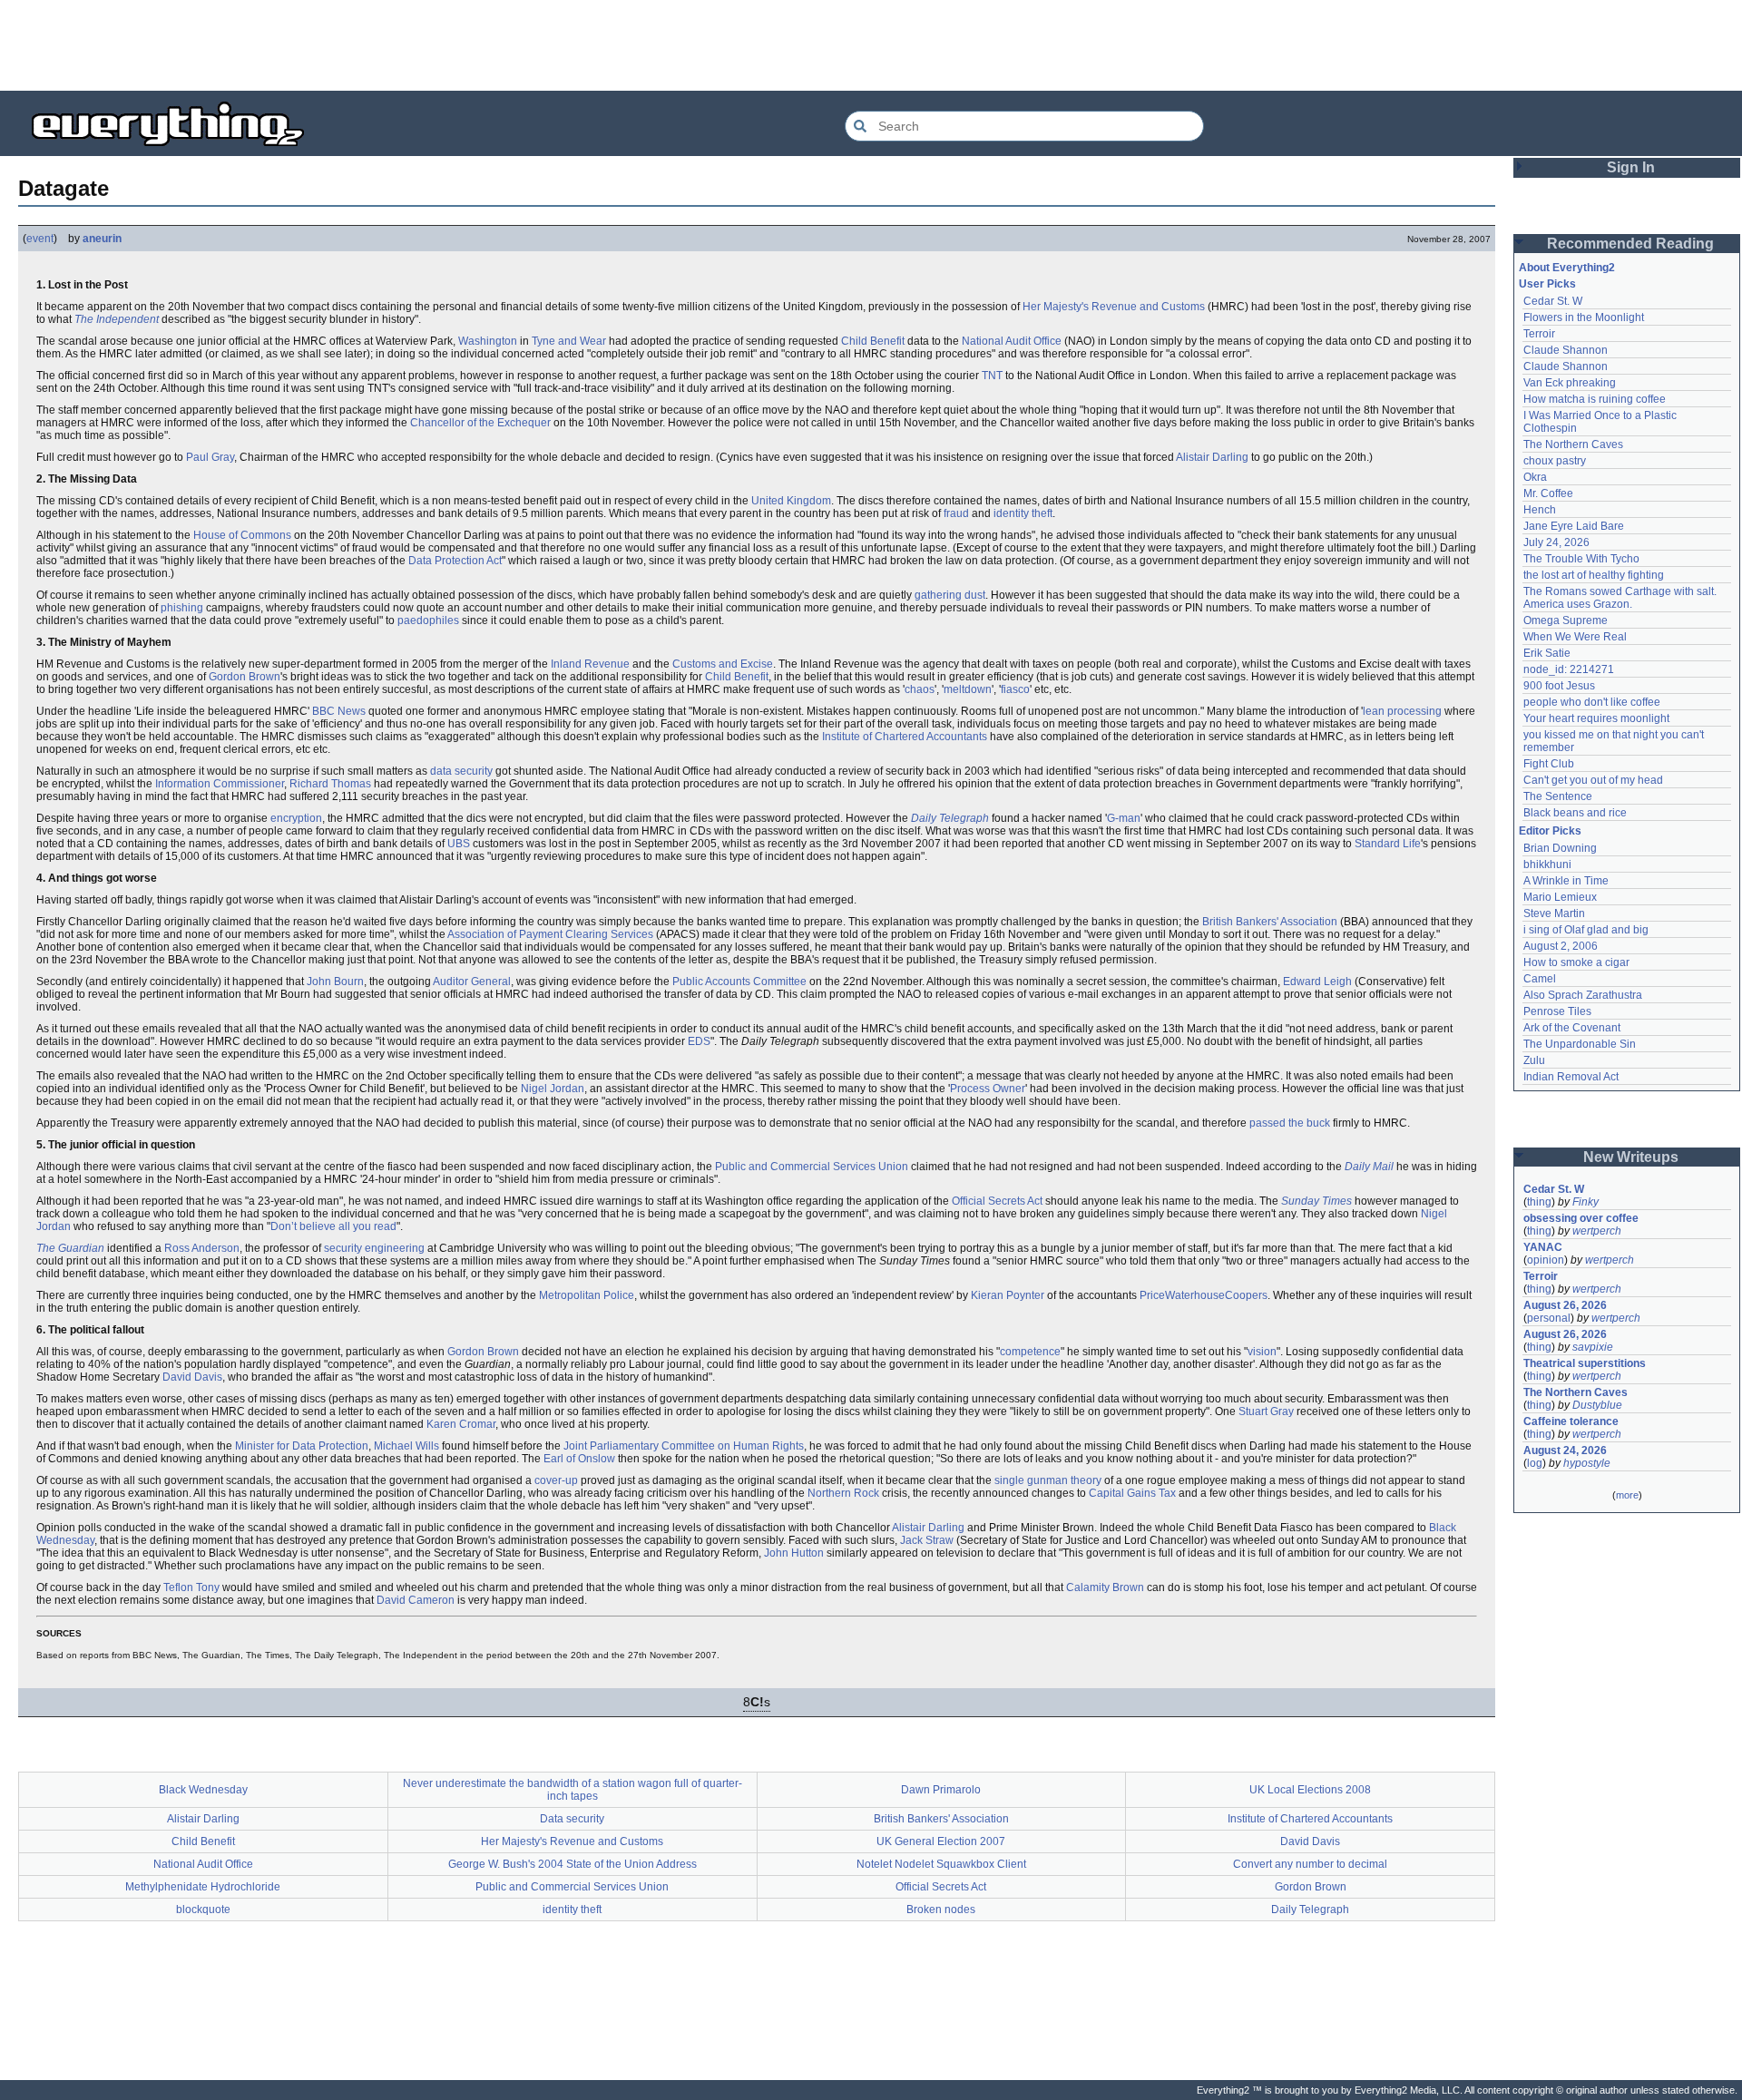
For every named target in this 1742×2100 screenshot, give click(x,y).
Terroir (1539, 334)
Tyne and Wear (569, 341)
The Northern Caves (1573, 444)
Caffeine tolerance (1571, 1421)
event (40, 239)
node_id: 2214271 (1569, 669)
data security (461, 771)
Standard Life (1388, 844)
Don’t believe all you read (333, 1226)
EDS (699, 1041)
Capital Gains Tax (1132, 1493)
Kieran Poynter (1008, 1295)
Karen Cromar (461, 1424)
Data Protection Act (455, 561)
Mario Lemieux (1560, 897)
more (1627, 1495)
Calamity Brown (1105, 1587)
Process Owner (988, 1089)
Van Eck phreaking (1570, 383)
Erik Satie (1547, 653)
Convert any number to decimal (1310, 1864)
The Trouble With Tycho (1581, 559)
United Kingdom (791, 501)
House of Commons (242, 535)
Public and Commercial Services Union (812, 1167)
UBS (459, 844)
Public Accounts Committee (739, 982)
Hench (1540, 510)
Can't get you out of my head (1593, 780)
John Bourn (335, 982)
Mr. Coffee (1548, 493)
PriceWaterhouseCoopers (1204, 1295)
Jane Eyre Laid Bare (1574, 526)
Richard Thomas (330, 784)
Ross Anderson (202, 1248)
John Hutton (794, 1553)
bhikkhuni (1547, 864)
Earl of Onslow (579, 1459)
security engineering (374, 1248)
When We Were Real (1575, 637)
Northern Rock (843, 1493)
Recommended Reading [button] (1630, 244)
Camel (1540, 979)
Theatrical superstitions (1585, 1363)
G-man (1124, 818)
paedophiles (428, 620)
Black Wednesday (203, 1790)
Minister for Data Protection (302, 1446)
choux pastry (1555, 461)
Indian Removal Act (1571, 1077)
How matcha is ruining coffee (1595, 399)
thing (1539, 1202)
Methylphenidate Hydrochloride (203, 1887)
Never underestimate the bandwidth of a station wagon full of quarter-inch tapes (573, 1790)
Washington (488, 341)
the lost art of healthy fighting (1594, 575)
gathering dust (950, 595)
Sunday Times (1316, 1201)
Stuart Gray (1266, 1411)
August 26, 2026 (1565, 1305)
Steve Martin (1554, 913)
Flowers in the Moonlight (1584, 317)
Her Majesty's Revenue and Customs (1114, 307)
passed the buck (1290, 1123)
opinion (1546, 1260)
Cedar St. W (1553, 301)
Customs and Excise (723, 664)
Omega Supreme (1566, 620)
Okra (1535, 477)
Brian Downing (1560, 848)
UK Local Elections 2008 (1310, 1790)
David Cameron (416, 1600)
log (1535, 1463)
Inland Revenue (590, 664)
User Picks (1547, 284)
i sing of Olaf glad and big (1586, 930)
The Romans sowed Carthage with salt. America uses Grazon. (1621, 598)
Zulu (1534, 1060)
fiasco (1015, 689)
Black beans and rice (1575, 813)
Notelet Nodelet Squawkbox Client (941, 1864)
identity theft (1023, 513)
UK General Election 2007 (941, 1841)
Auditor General (472, 982)
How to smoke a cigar (1576, 962)
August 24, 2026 (1565, 1450)
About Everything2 (1567, 268)
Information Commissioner (220, 784)
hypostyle (1587, 1463)
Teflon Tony (191, 1587)
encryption (296, 818)
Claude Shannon (1566, 350)
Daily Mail (1369, 1167)
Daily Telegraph (950, 818)
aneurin (102, 239)
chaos (920, 689)
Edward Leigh (1317, 982)
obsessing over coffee (1581, 1218)
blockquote (203, 1910)
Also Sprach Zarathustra (1583, 995)
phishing (182, 608)
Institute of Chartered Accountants (905, 737)
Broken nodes (941, 1910)
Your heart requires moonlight (1596, 718)
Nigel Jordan (553, 1089)
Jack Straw (927, 1540)
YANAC (1543, 1247)
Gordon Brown (245, 677)
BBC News (339, 711)
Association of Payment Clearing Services (550, 934)
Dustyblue (1597, 1405)
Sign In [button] (1631, 167)
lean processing (1402, 711)
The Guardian (70, 1248)
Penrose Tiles (1557, 1011)
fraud (956, 513)
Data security (572, 1819)
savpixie (1593, 1347)
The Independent (117, 319)
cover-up (556, 1480)
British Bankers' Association (1270, 922)
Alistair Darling (1212, 457)
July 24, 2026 (1556, 542)
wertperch (1597, 1231)
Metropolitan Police (587, 1295)
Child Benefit (873, 341)
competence (1030, 1352)
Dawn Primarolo (941, 1790)
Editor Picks (1550, 831)
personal (1549, 1318)
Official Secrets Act (997, 1201)
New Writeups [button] (1631, 1157)
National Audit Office (1012, 341)
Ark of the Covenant (1572, 1028)
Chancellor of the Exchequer (480, 423)
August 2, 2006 (1561, 946)
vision (1262, 1352)
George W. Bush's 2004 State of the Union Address (573, 1864)
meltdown (968, 689)
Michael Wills (406, 1446)
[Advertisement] (871, 45)
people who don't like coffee (1592, 702)
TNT (992, 376)
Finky (1585, 1202)
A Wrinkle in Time (1566, 881)
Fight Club (1549, 764)
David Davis (192, 1377)
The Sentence (1558, 796)
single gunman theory (1048, 1480)
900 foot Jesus (1559, 686)
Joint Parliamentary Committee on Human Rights (684, 1446)
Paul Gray (210, 457)
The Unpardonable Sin (1580, 1044)
